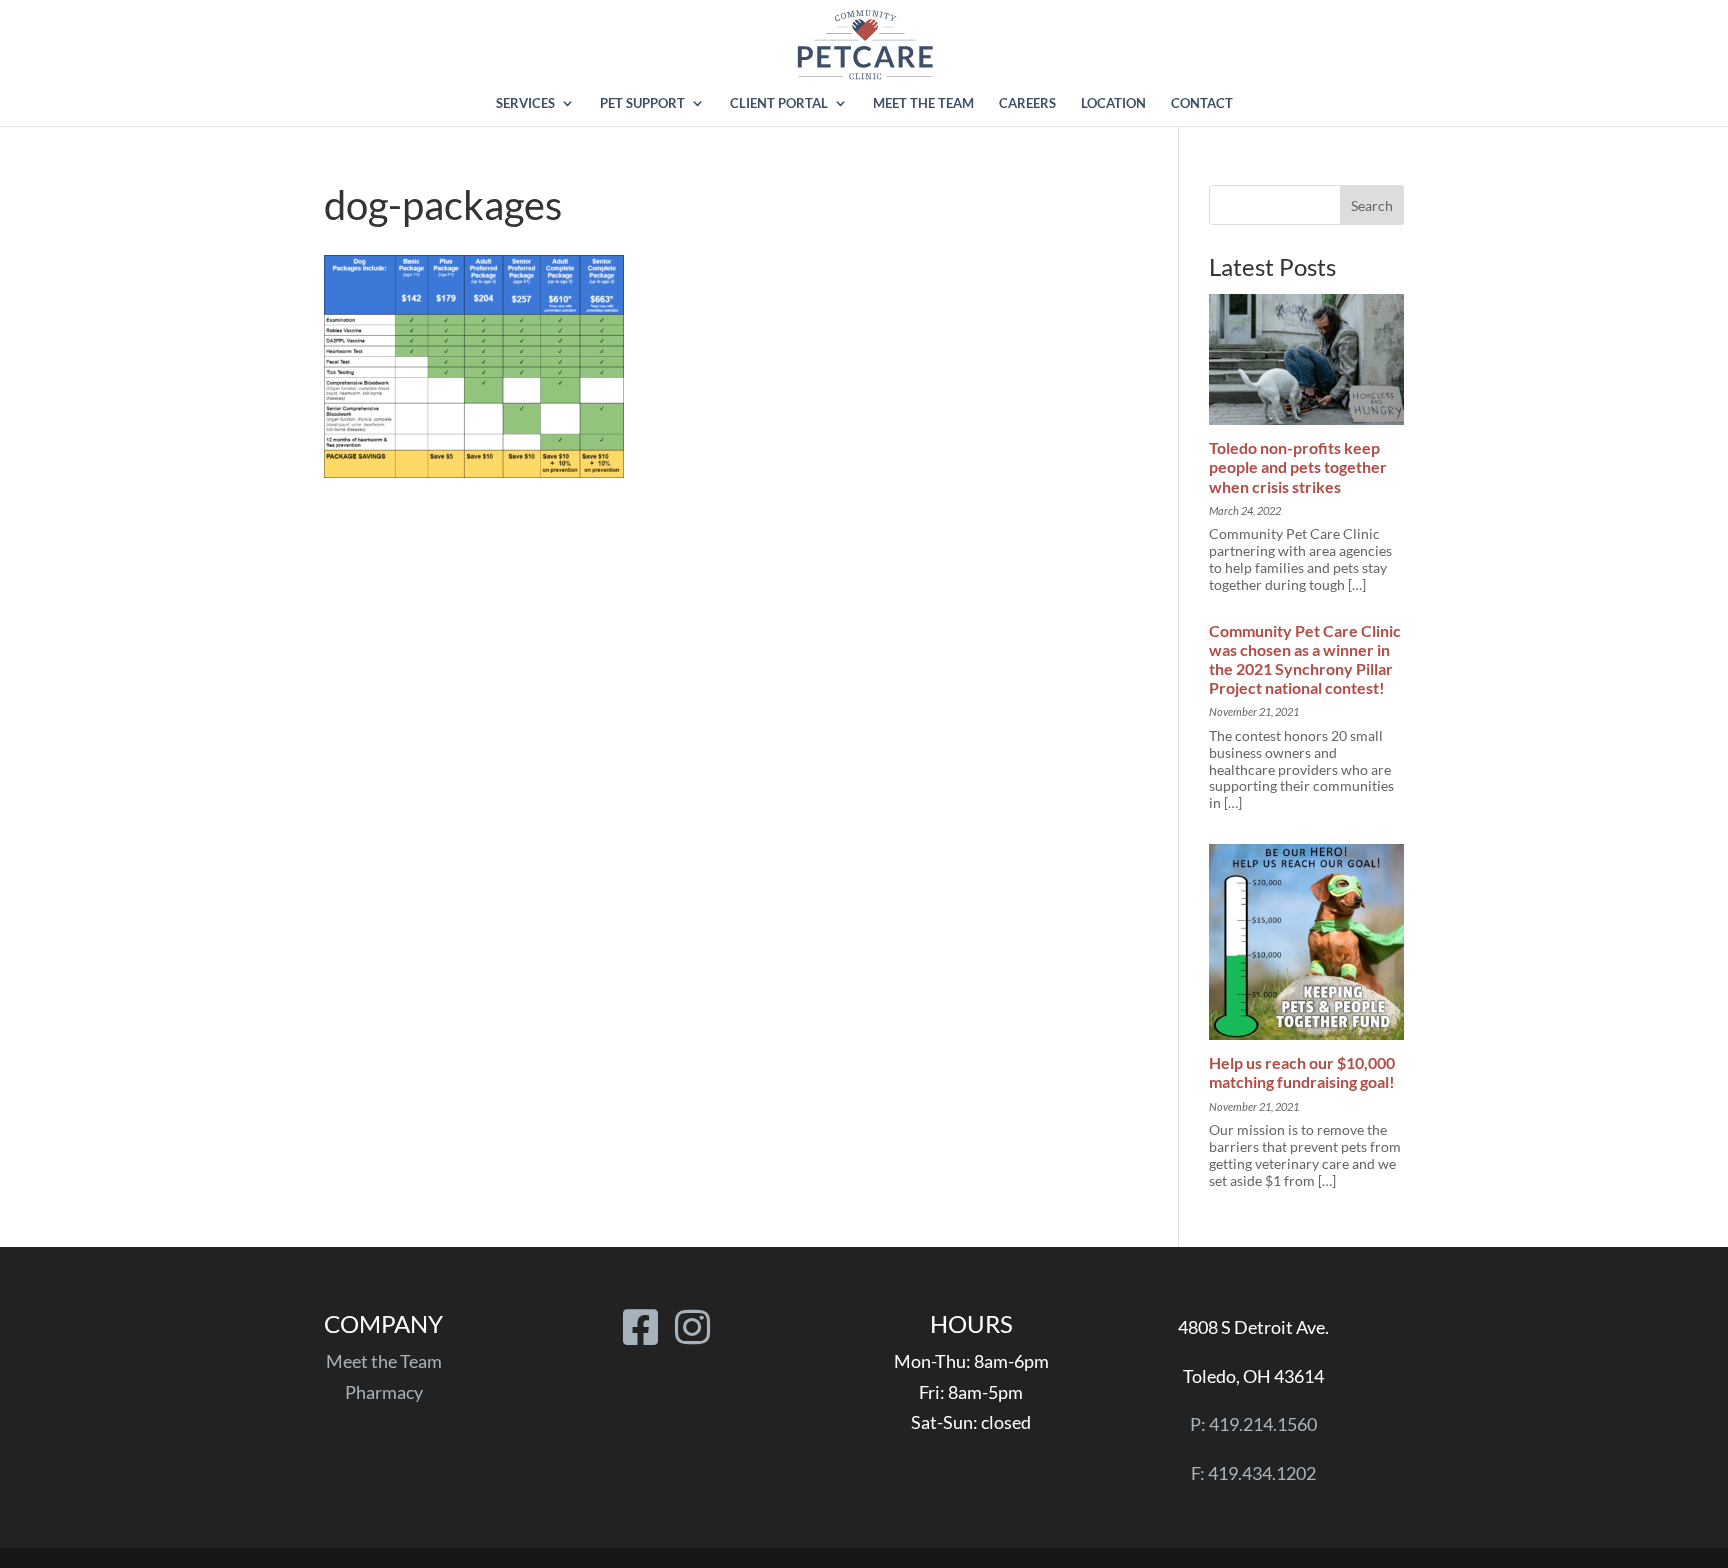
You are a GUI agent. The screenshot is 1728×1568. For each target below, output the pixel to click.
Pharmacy (384, 1392)
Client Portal (779, 103)
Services (525, 103)
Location (1113, 103)
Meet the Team (923, 103)
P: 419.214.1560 (1253, 1424)
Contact (1202, 103)
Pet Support (642, 103)
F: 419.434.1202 (1253, 1473)
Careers (1027, 103)
